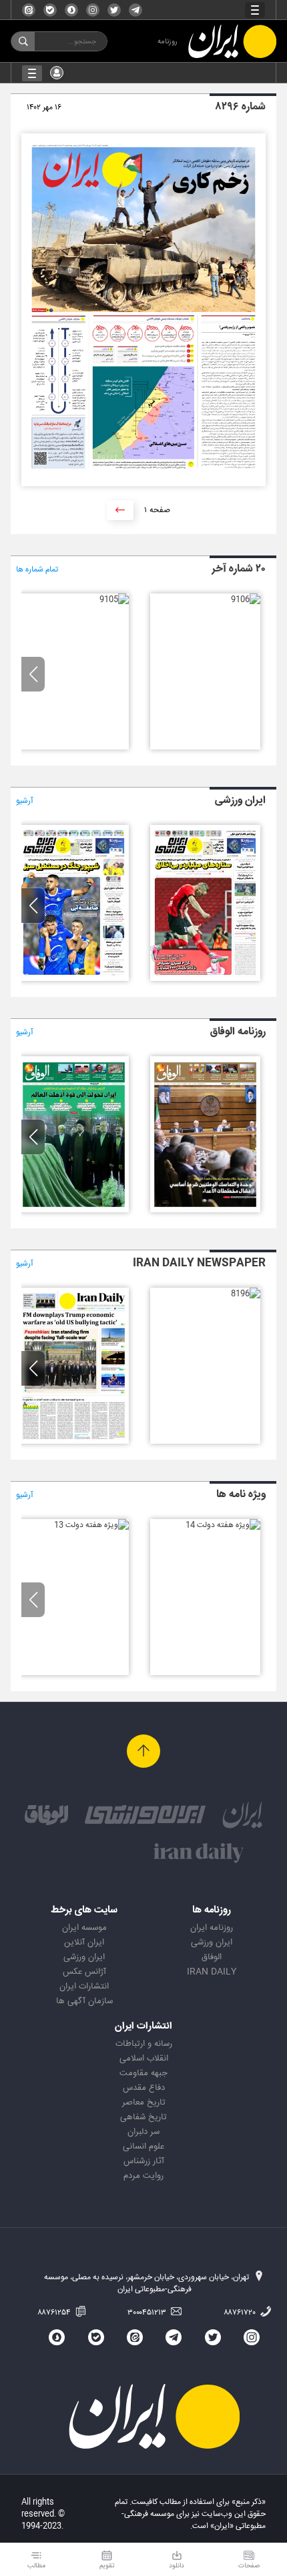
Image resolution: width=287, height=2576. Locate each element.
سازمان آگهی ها (84, 2001)
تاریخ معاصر (144, 2103)
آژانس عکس (84, 1972)
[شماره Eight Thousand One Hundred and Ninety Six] (246, 1294)
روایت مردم (143, 2176)
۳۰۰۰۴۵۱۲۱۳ (148, 2313)
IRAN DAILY (212, 1972)
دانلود (177, 2566)
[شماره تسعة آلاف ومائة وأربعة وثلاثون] (205, 1210)
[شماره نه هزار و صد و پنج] (114, 599)
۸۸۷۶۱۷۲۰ (241, 2313)
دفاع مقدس (144, 2088)
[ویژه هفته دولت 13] (91, 1525)
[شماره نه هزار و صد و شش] (246, 599)
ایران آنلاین (84, 1943)
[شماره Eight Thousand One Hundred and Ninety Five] (74, 1442)
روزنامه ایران (212, 1928)
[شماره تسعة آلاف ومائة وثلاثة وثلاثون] (74, 1210)
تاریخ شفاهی (143, 2117)
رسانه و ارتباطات (144, 2044)
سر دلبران (143, 2132)
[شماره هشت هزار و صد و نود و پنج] (205, 979)
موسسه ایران (84, 1928)
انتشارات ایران (84, 1987)
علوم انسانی (143, 2147)
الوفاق (212, 1957)
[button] (33, 674)
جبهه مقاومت (143, 2073)
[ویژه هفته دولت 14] (223, 1525)
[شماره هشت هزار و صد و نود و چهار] (74, 979)
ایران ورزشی (212, 1943)
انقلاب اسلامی (144, 2059)
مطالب (36, 2566)
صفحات (249, 2566)
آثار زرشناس (144, 2161)
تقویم (107, 2566)
